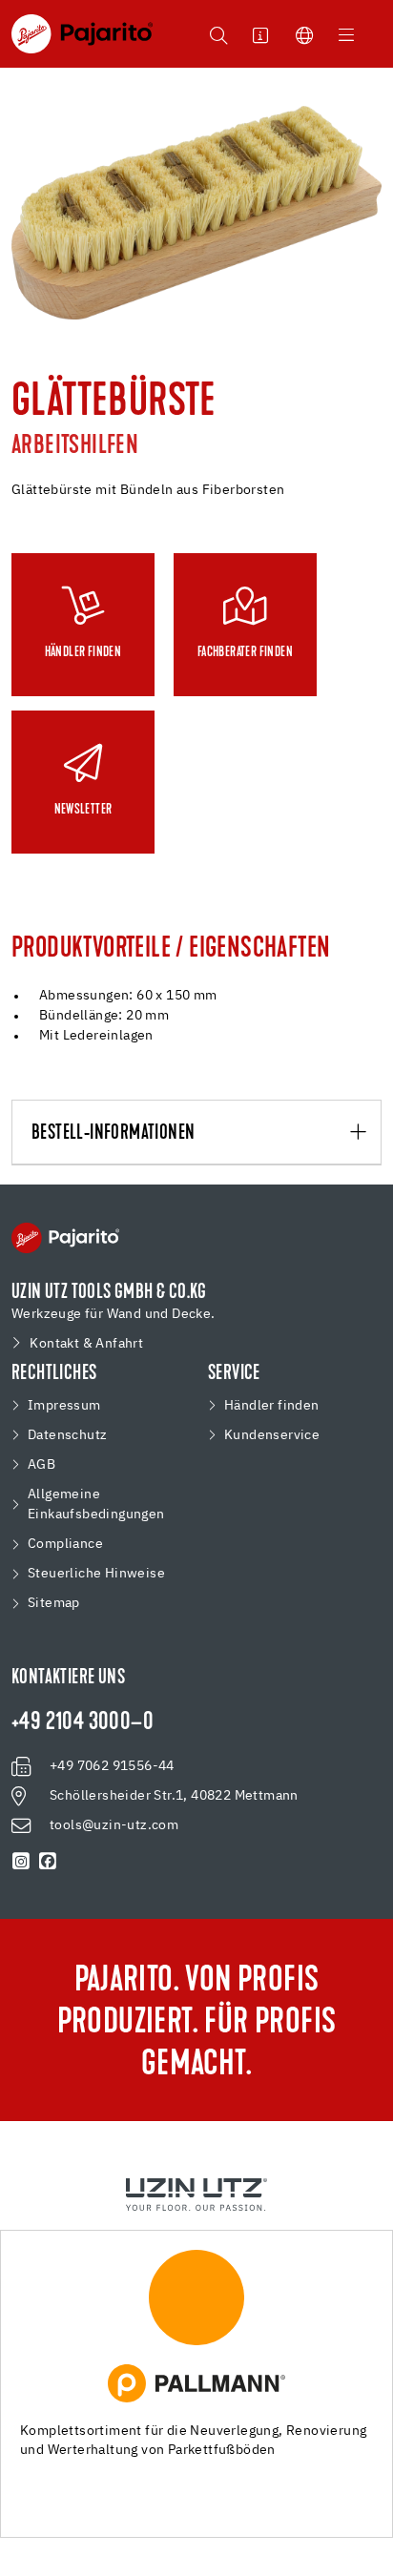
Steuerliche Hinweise (96, 1574)
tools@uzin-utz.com (114, 1825)
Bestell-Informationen (113, 1133)
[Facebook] (48, 1862)
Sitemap (54, 1603)
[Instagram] (21, 1862)
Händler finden (272, 1406)
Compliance (65, 1544)
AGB (41, 1465)
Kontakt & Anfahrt (86, 1344)
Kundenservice (272, 1435)
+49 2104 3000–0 (83, 1723)
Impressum (64, 1406)
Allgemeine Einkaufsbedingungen (96, 1504)
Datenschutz (67, 1435)
